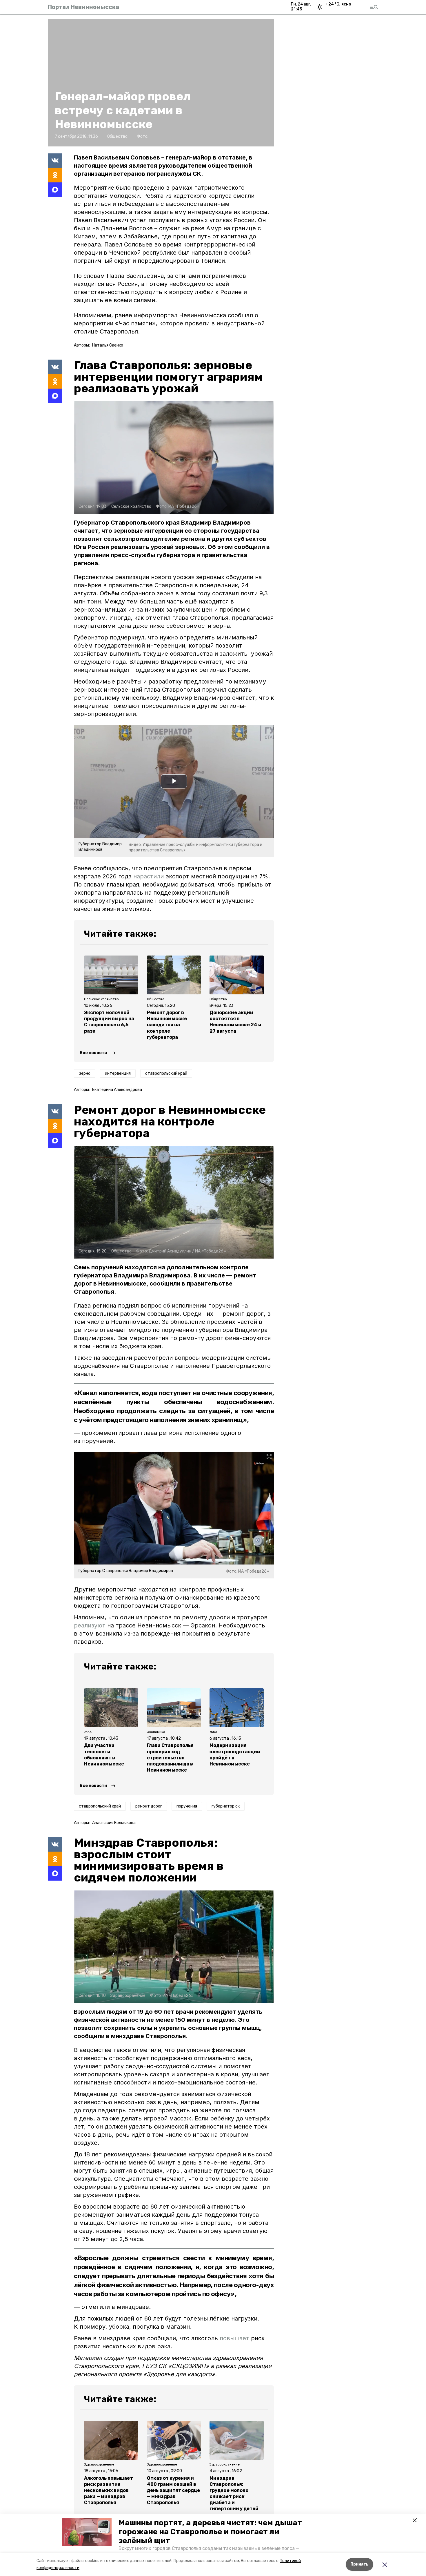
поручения (187, 1806)
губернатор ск (226, 1806)
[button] (87, 2532)
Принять (359, 2564)
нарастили (149, 876)
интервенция (118, 1073)
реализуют (90, 1625)
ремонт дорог (149, 1806)
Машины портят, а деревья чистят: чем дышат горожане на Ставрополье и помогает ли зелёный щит (210, 2532)
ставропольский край (166, 1073)
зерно (85, 1073)
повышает (234, 2338)
